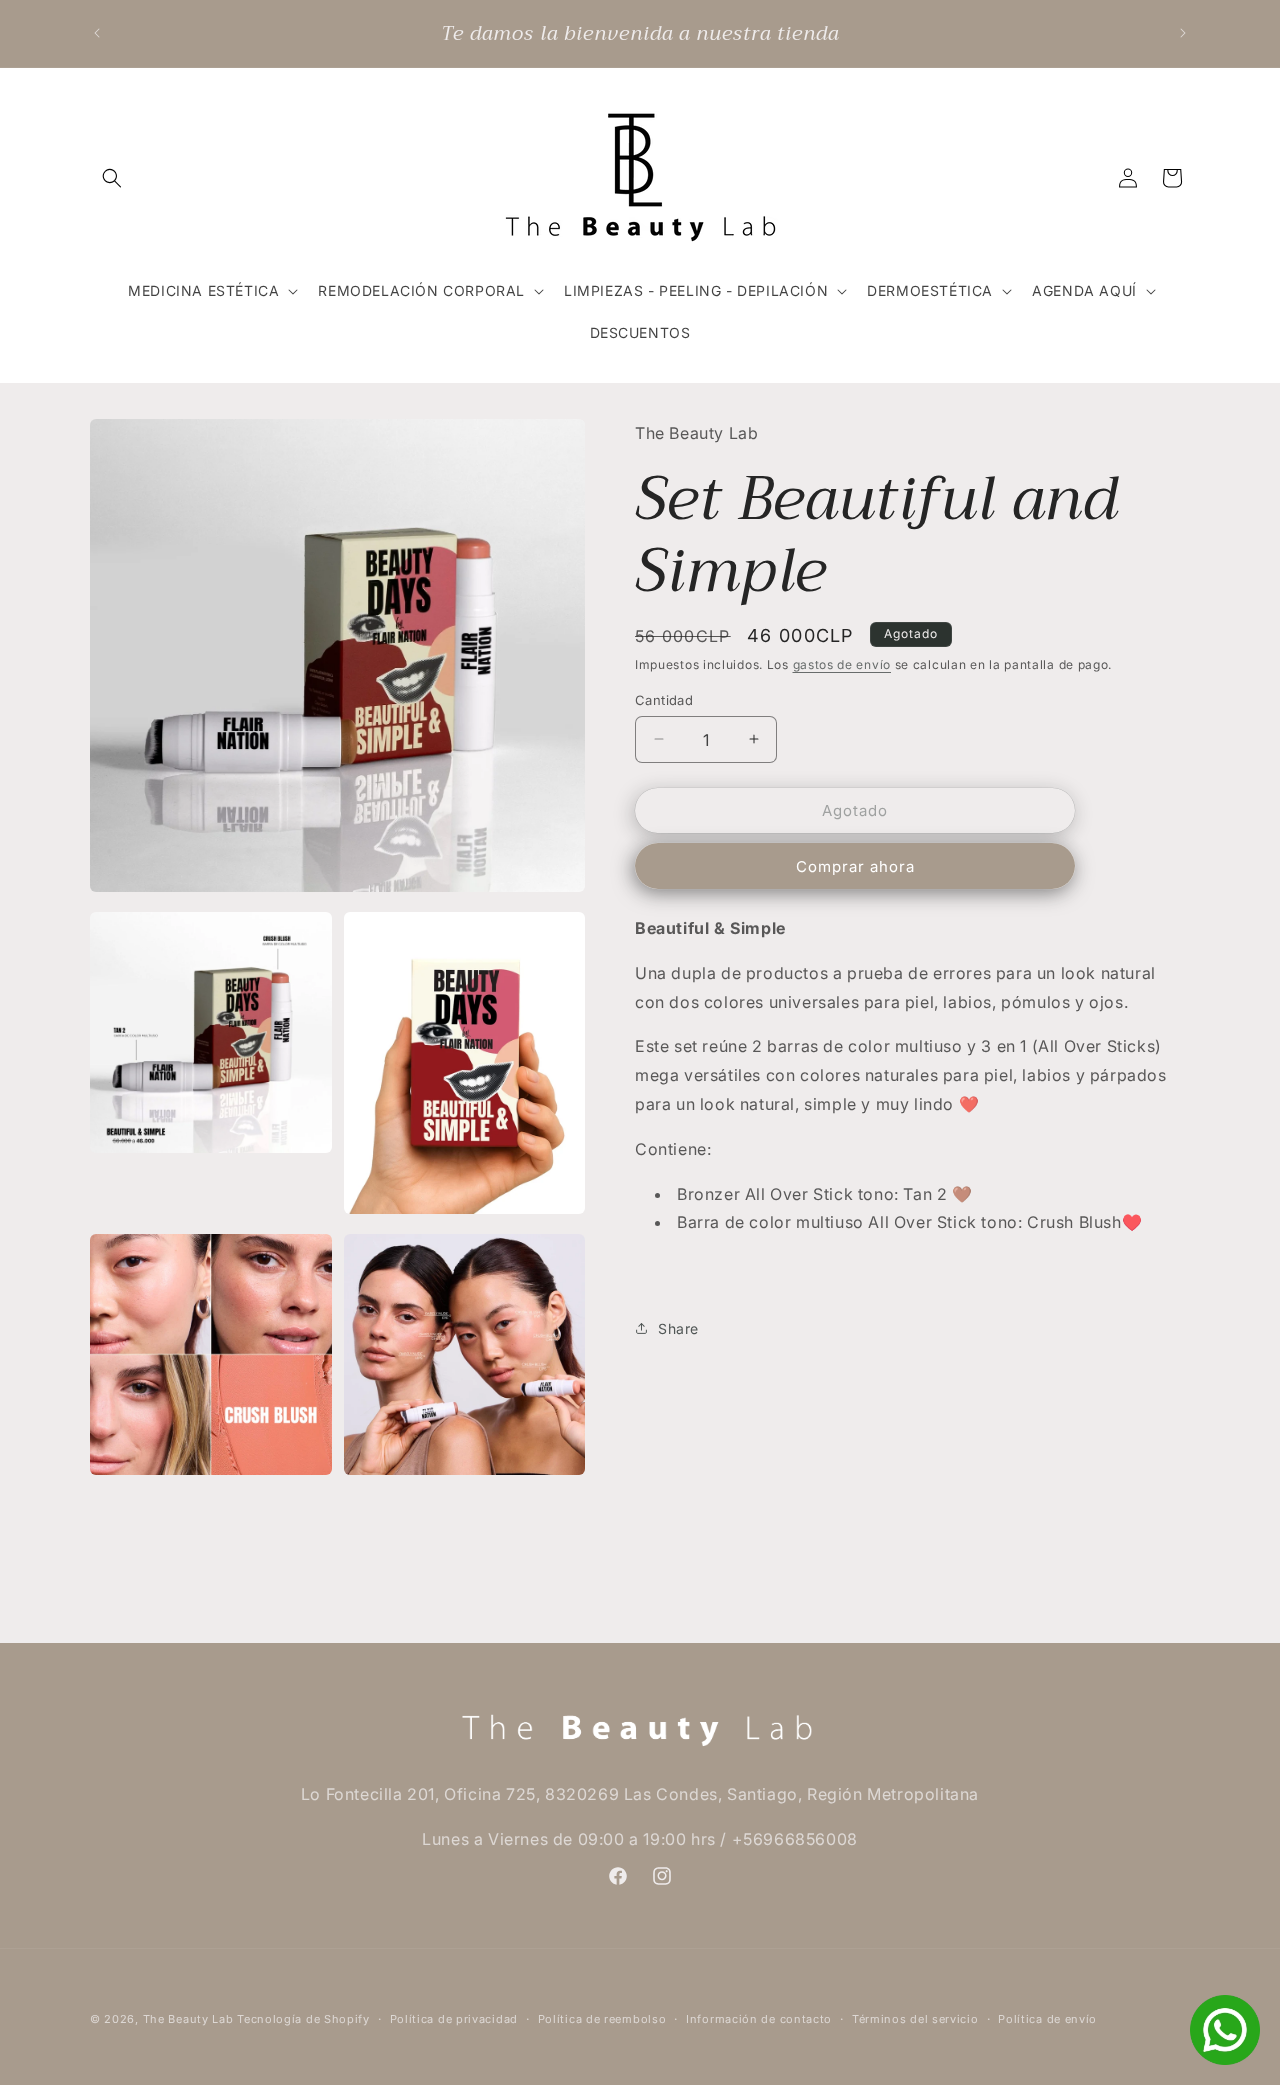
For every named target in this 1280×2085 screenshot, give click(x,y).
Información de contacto (759, 2019)
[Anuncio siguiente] (1183, 33)
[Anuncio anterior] (97, 33)
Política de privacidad (454, 2019)
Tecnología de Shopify (303, 2019)
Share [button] (678, 1328)
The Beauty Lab (188, 2019)
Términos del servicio (915, 2019)
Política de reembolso (602, 2019)
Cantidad (664, 699)
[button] (112, 178)
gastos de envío (842, 663)
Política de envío (1047, 2019)
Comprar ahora (855, 865)
